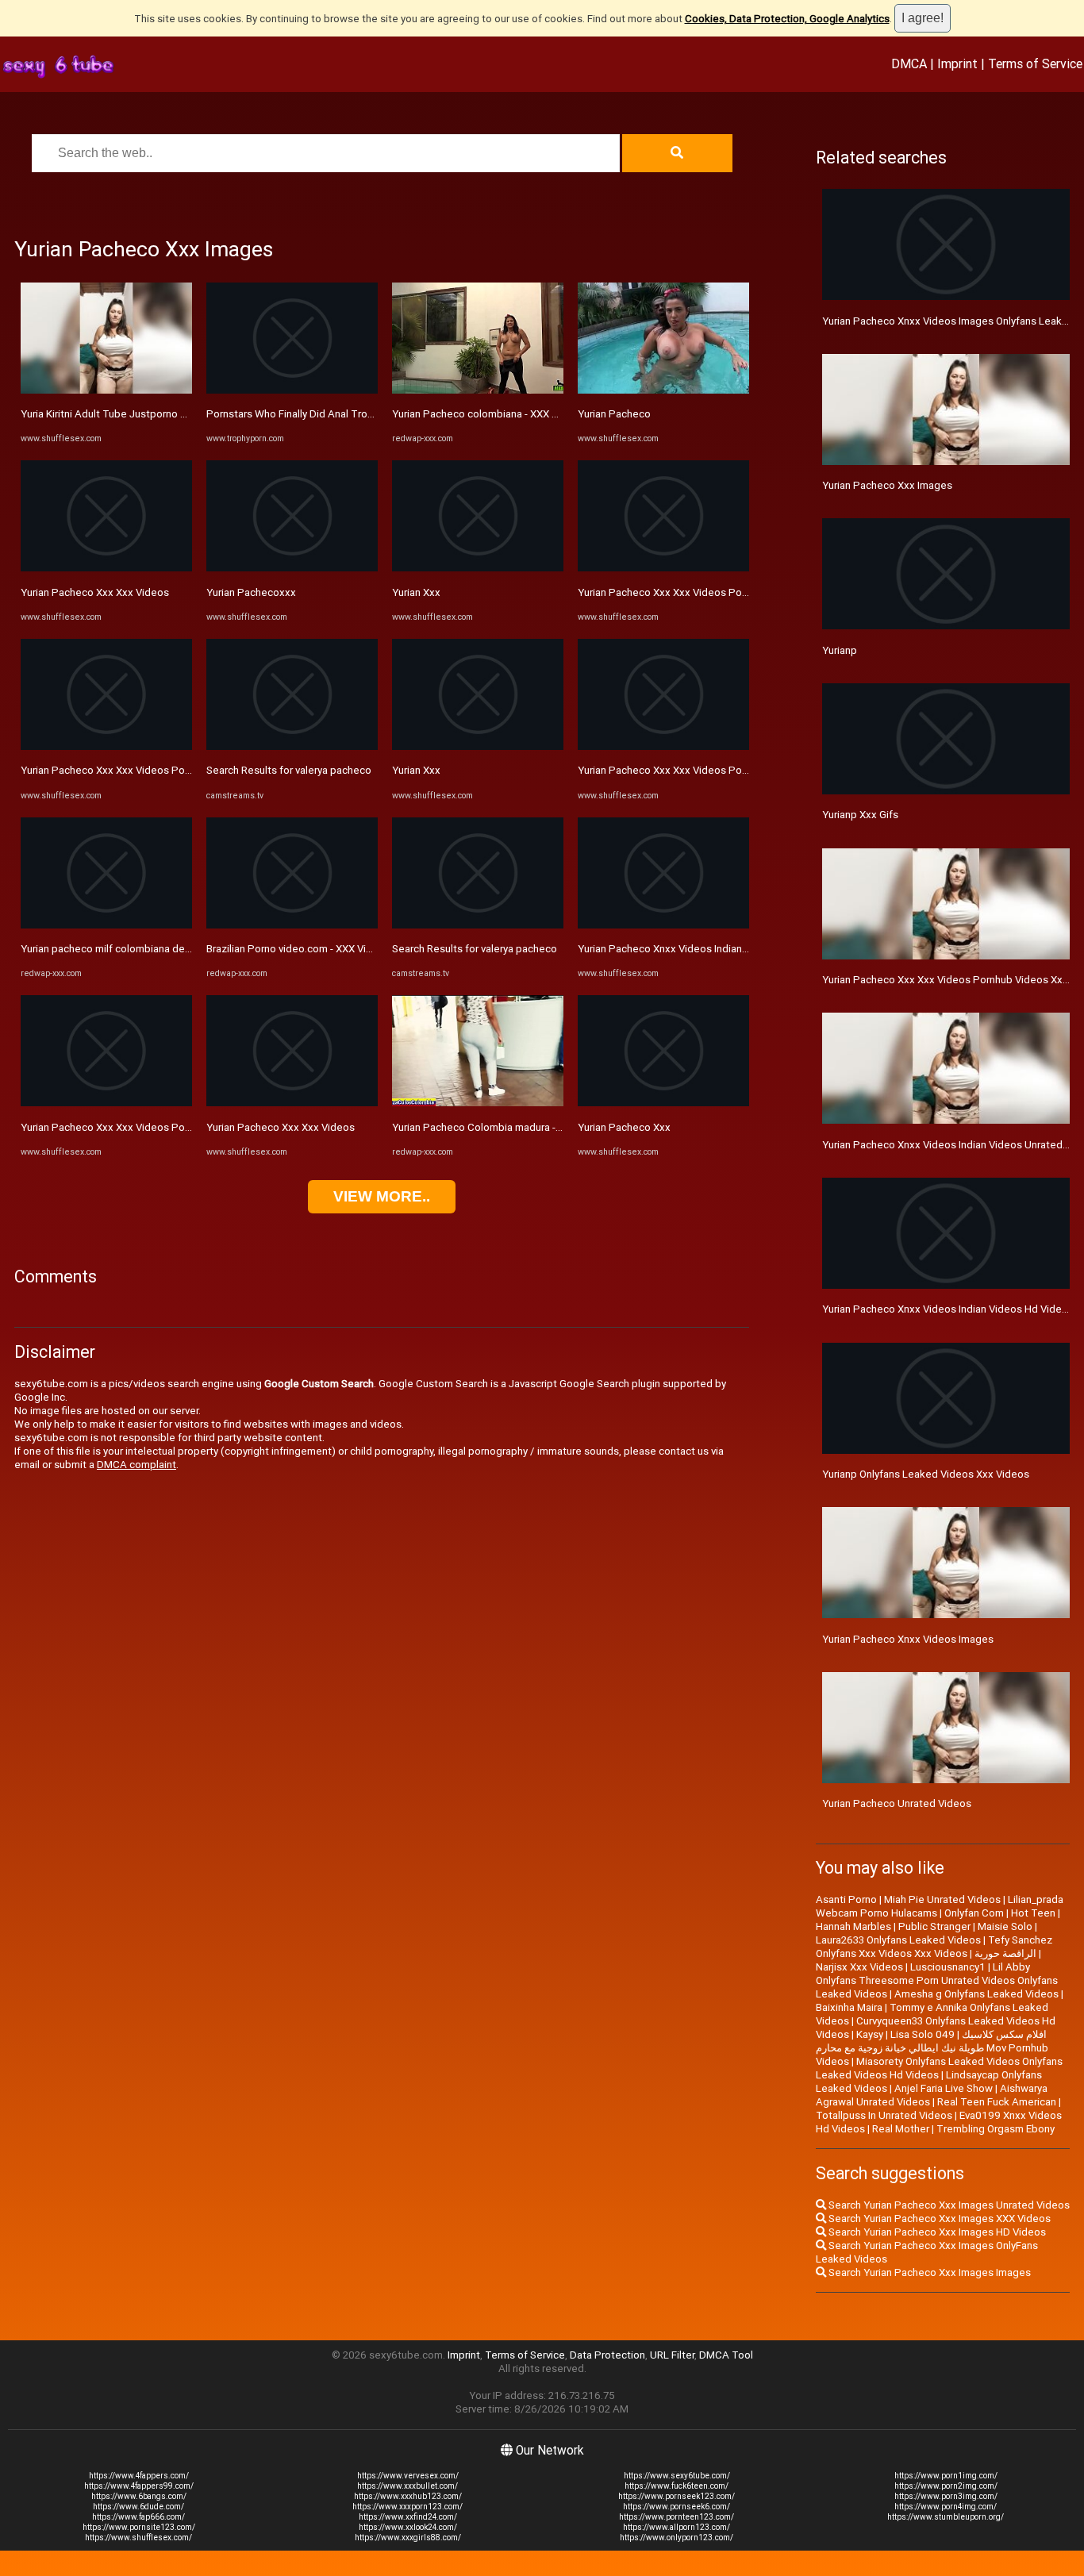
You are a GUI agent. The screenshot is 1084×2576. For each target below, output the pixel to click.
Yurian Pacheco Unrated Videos (897, 1803)
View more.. (382, 1196)
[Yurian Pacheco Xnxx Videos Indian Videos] (663, 925)
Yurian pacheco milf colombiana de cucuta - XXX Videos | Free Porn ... (183, 949)
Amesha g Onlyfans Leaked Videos (976, 1994)
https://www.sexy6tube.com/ (677, 2476)
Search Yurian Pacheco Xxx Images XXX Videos (938, 2218)
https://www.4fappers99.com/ (139, 2486)
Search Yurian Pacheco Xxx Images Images (928, 2272)
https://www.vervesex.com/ (408, 2476)
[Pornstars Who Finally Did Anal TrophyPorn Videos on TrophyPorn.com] (292, 390)
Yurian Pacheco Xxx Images (887, 485)
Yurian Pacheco (614, 414)
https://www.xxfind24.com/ (408, 2517)
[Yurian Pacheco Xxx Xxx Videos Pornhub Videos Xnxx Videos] (106, 1103)
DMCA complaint (136, 1465)
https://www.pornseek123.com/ (677, 2496)
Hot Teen (1033, 1913)
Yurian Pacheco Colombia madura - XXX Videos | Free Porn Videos (547, 1127)
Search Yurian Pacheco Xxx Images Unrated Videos (948, 2205)
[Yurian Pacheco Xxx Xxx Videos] (106, 568)
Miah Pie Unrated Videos (942, 1899)
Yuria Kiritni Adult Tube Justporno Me (108, 414)
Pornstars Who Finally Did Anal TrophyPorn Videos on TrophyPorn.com (372, 414)
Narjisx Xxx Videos (859, 1967)
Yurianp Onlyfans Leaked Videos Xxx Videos (926, 1474)
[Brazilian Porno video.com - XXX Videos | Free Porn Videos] (292, 925)
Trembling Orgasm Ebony (996, 2129)
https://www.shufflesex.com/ (138, 2538)
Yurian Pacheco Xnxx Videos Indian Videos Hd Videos (948, 1309)
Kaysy (870, 2034)
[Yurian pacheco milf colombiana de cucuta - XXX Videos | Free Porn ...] (106, 925)
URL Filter (672, 2355)
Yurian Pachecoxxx (251, 592)
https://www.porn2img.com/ (946, 2486)
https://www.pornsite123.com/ (139, 2527)
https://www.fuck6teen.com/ (677, 2486)
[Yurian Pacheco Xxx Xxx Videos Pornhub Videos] (106, 746)
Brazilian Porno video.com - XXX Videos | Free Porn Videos (343, 949)
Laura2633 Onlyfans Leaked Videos (898, 1940)
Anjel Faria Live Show (944, 2088)
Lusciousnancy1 (948, 1967)
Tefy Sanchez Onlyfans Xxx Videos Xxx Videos (934, 1947)
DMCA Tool (726, 2355)
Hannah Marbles (853, 1926)
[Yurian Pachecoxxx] (292, 568)
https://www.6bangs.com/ (139, 2496)
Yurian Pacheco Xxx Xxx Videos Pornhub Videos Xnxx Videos (164, 1127)
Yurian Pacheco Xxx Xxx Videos (95, 592)
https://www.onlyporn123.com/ (677, 2538)
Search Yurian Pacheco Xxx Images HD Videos (936, 2232)
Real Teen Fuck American (997, 2102)
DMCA (909, 63)
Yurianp (840, 650)
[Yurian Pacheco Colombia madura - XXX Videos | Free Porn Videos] (478, 1103)
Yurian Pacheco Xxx (624, 1127)
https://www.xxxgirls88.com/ (408, 2538)
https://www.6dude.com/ (138, 2507)
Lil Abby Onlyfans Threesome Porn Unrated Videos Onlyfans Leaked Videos (937, 1980)
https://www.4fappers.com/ (139, 2476)
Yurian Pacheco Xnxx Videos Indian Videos (678, 949)
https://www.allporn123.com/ (677, 2527)
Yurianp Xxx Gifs (860, 815)
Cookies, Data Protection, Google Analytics (787, 19)
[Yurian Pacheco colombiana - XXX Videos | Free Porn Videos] (478, 390)
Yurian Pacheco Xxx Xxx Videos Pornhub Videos (134, 770)
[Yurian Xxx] (478, 568)
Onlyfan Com (974, 1913)
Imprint (957, 63)
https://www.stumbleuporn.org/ (946, 2517)
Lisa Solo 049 (923, 2034)
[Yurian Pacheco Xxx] (663, 1103)
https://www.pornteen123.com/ (677, 2517)
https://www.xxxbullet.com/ (407, 2486)
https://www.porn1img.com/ (946, 2476)
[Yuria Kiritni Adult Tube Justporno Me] (106, 390)
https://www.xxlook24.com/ (408, 2527)
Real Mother (901, 2129)
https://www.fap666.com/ (138, 2517)
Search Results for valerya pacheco (289, 770)
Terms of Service (1035, 63)
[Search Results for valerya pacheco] (292, 746)
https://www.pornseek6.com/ (677, 2507)
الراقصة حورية (1005, 1953)
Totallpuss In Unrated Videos (884, 2115)
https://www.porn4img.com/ (946, 2507)
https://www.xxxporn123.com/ (407, 2507)
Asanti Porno (846, 1899)
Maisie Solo (1005, 1926)
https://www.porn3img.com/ (946, 2496)
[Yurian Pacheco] (663, 390)
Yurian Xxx (416, 592)
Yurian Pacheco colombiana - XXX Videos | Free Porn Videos (533, 414)
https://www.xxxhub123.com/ (408, 2496)
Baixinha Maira (849, 2007)
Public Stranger (934, 1926)
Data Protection (607, 2355)
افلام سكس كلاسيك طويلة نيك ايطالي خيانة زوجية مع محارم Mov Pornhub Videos (932, 2048)
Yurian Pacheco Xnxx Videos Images (908, 1639)
